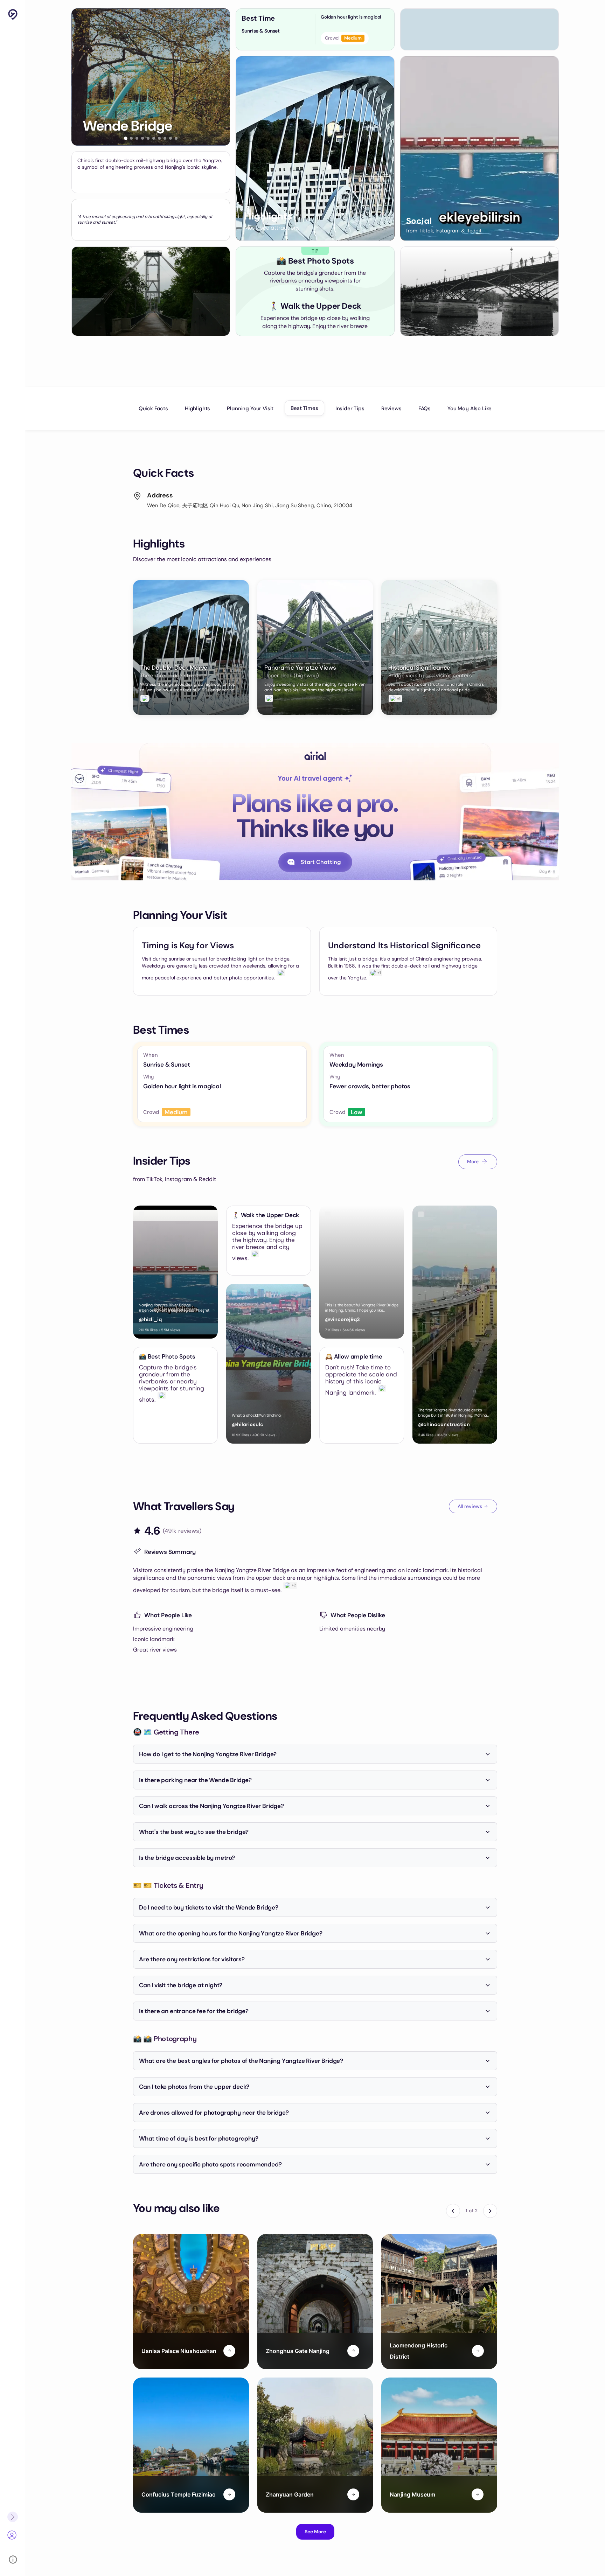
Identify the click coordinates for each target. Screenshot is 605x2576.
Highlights (197, 409)
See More (315, 2532)
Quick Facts (153, 409)
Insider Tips (350, 409)
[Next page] (490, 2211)
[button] (126, 138)
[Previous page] (453, 2211)
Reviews (391, 409)
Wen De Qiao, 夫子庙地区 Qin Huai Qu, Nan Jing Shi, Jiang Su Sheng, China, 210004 (250, 505)
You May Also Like (470, 409)
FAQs (425, 409)
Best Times (304, 408)
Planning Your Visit (250, 409)
